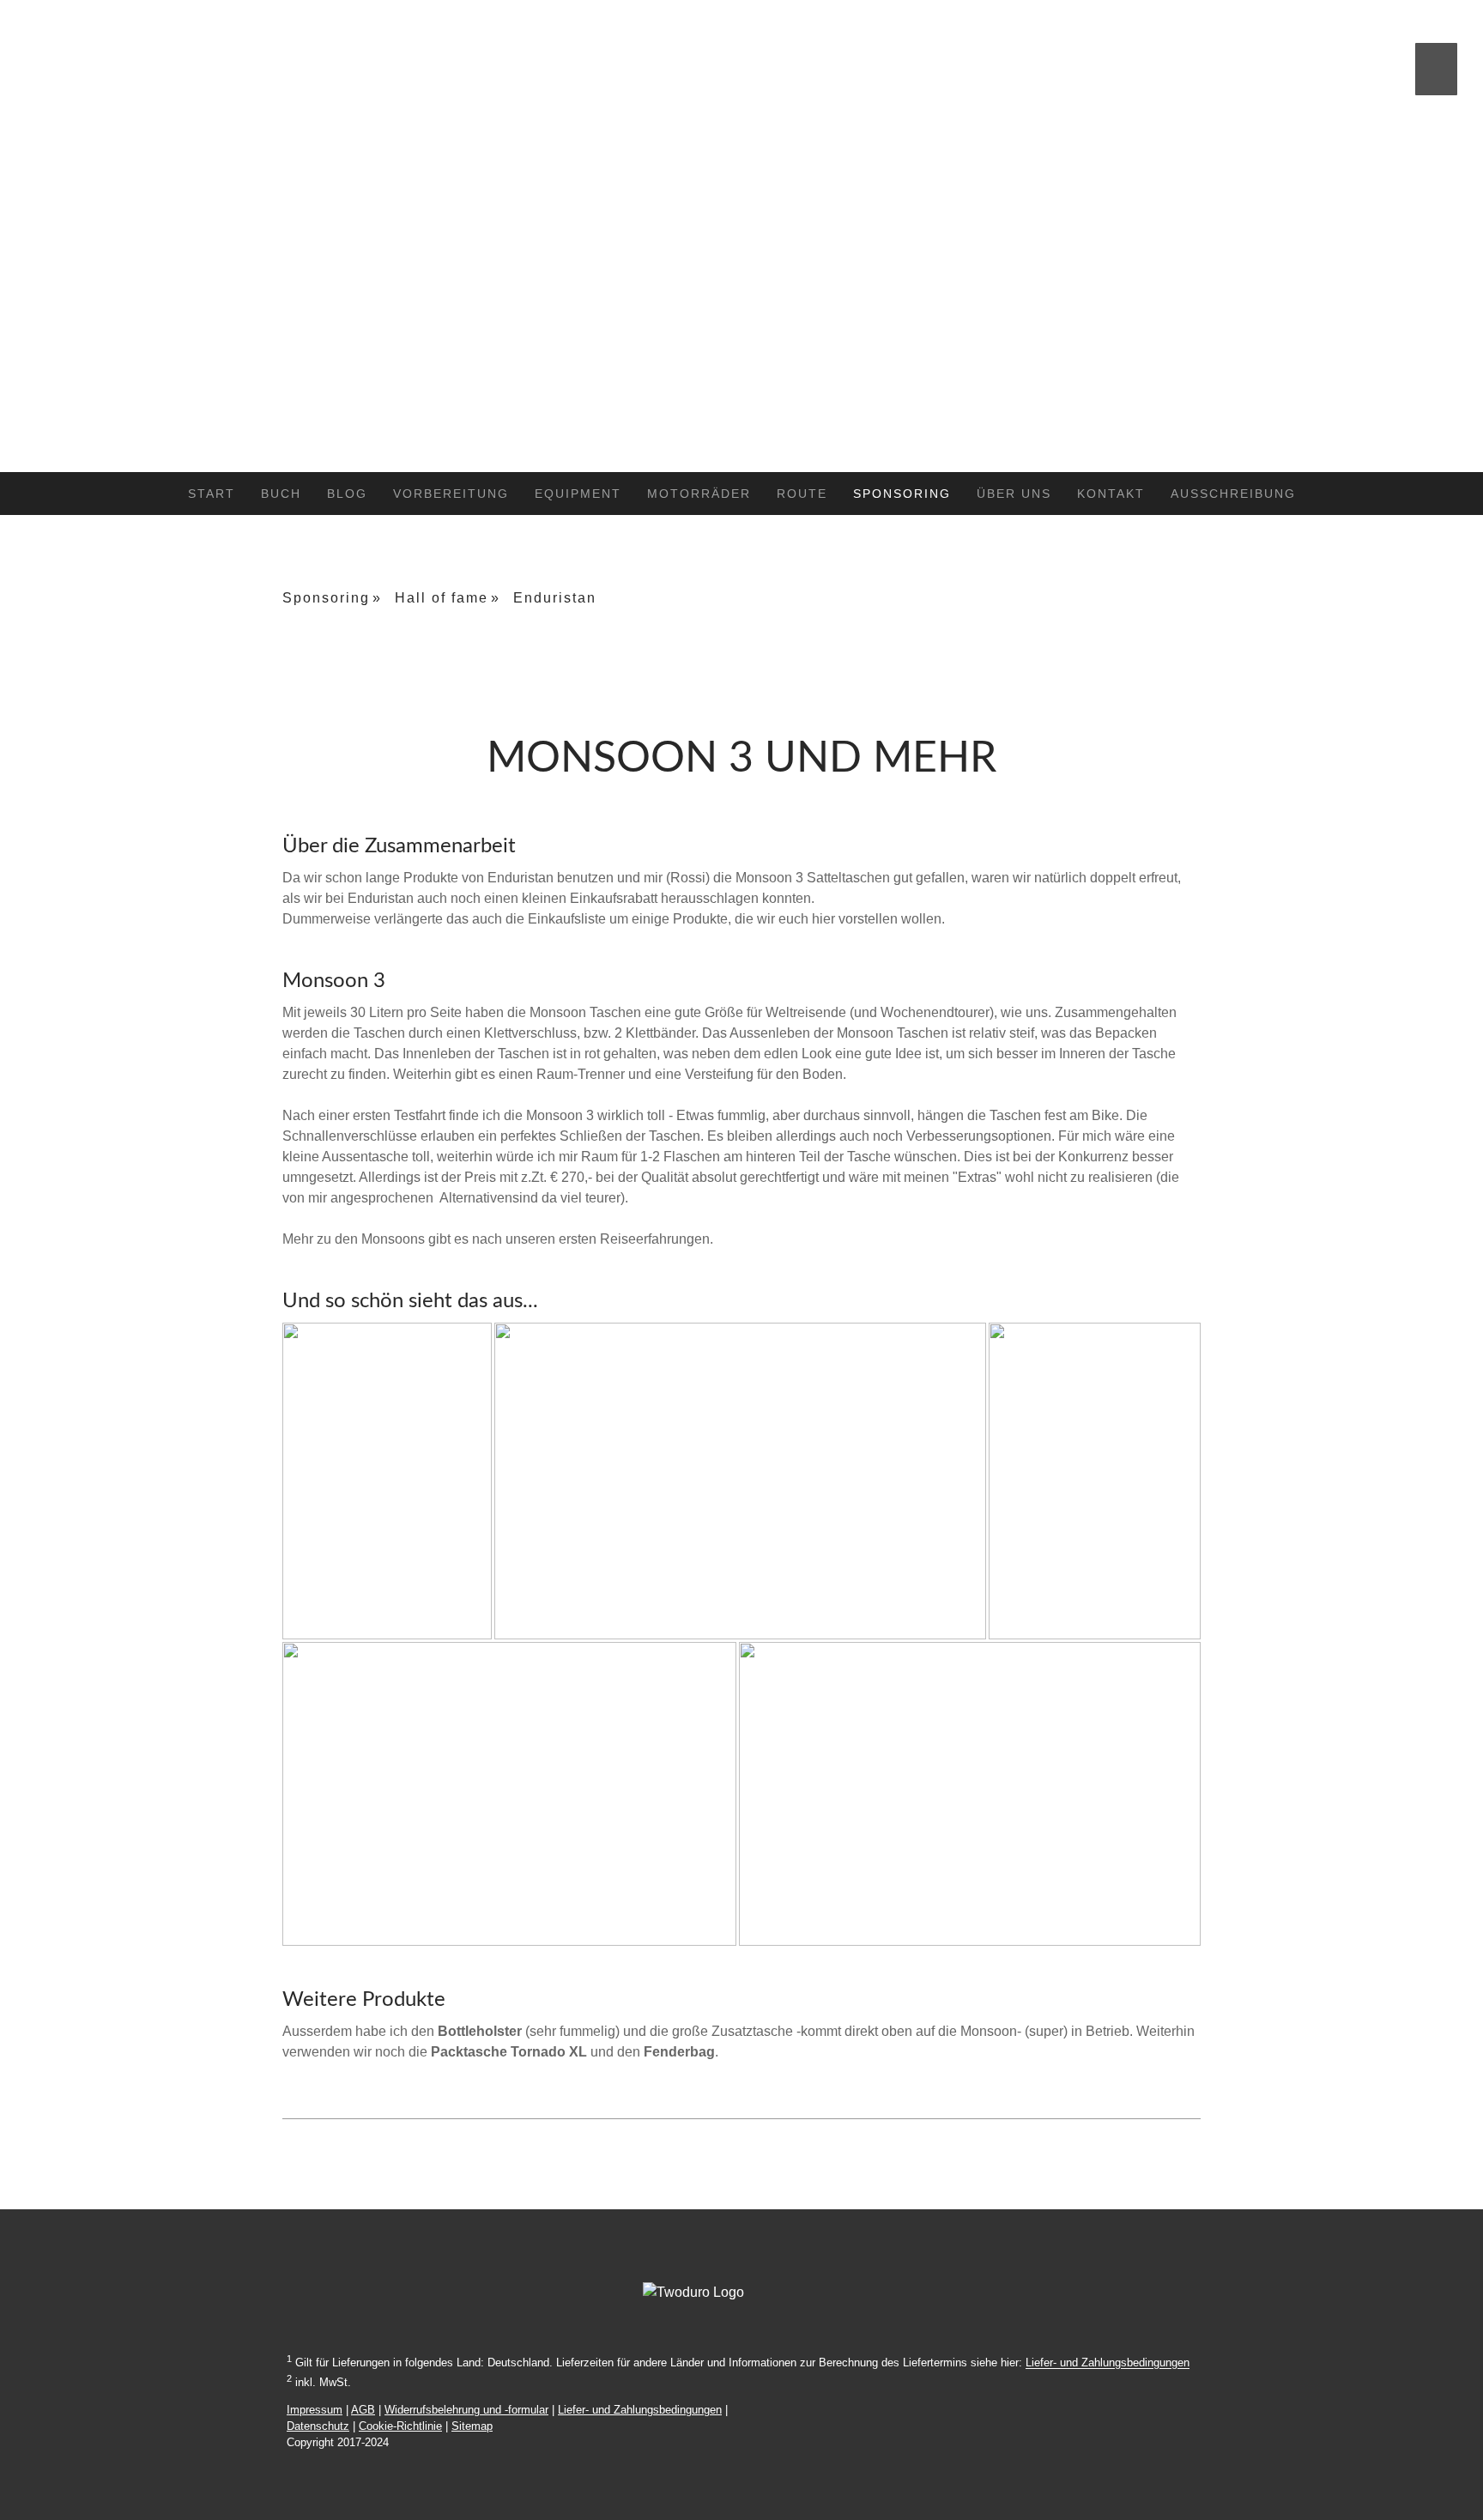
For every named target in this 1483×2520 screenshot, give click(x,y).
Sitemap (472, 2426)
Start (212, 494)
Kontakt (1111, 494)
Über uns (1014, 494)
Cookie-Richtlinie (400, 2426)
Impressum (315, 2410)
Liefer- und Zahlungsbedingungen (1108, 2363)
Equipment (578, 494)
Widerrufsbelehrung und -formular (466, 2410)
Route (802, 494)
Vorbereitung (451, 494)
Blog (347, 494)
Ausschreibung (1233, 494)
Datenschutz (318, 2426)
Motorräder (699, 494)
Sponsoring (902, 494)
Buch (281, 494)
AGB (363, 2410)
